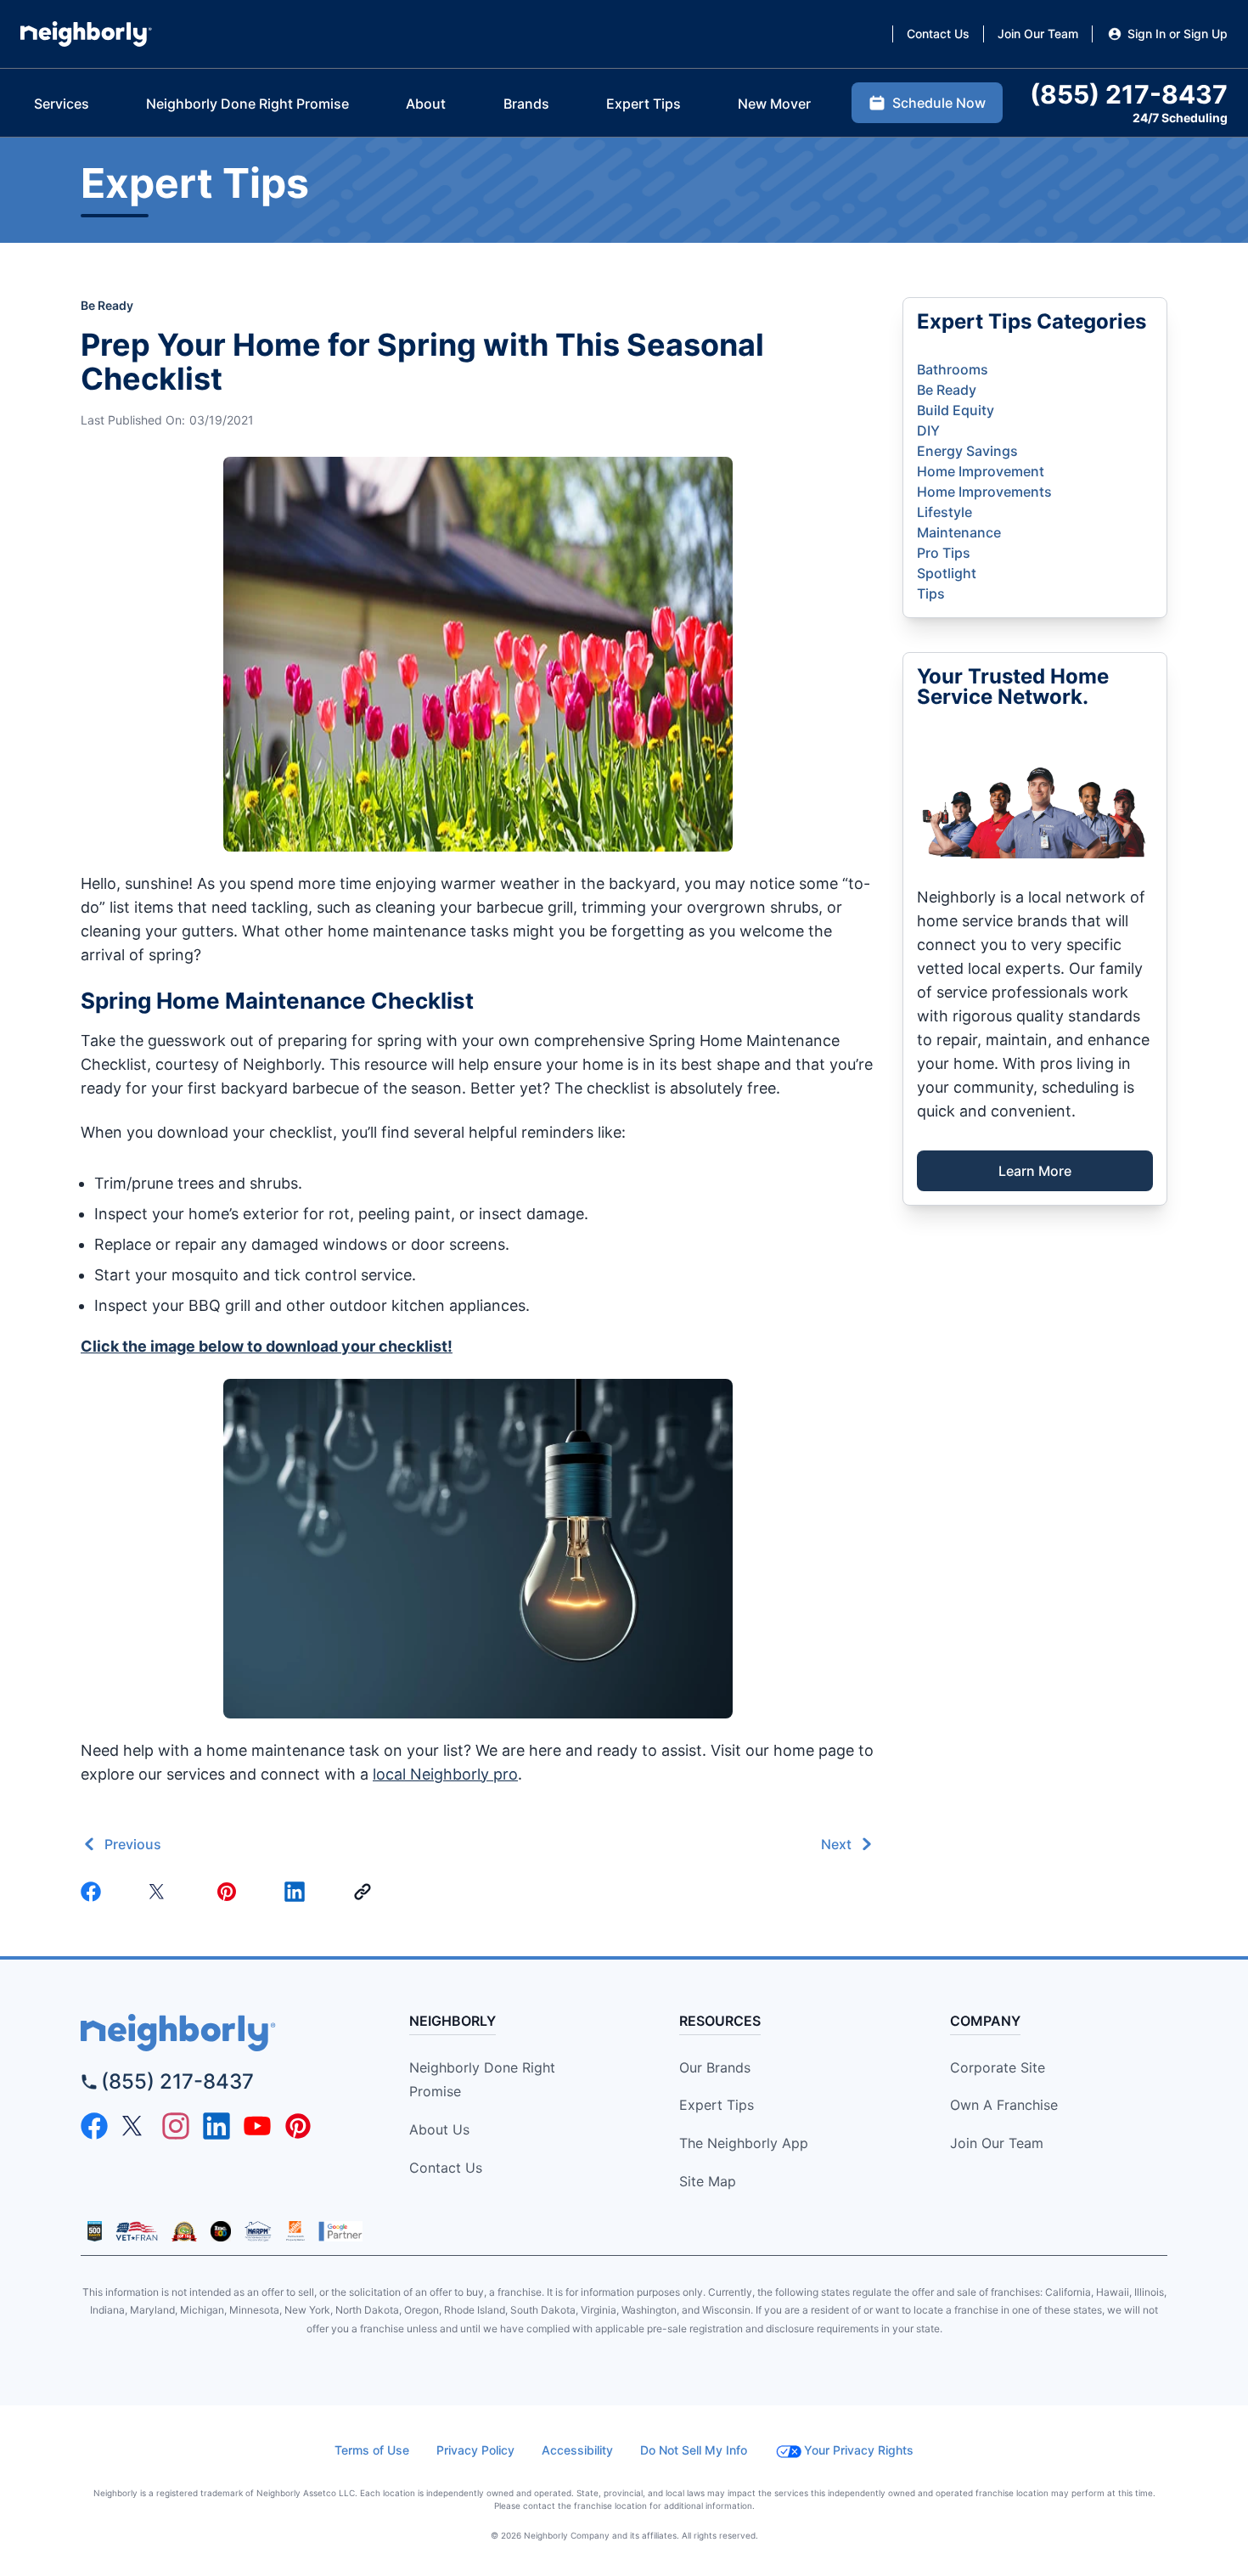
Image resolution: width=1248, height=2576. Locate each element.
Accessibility (577, 2450)
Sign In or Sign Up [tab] (1178, 34)
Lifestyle (944, 512)
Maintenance (959, 532)
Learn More (1035, 1171)
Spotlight (947, 573)
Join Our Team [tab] (1038, 34)
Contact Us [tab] (938, 34)
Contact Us (446, 2168)
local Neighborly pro (445, 1774)
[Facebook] (94, 1892)
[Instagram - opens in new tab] (176, 2126)
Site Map (708, 2181)
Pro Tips (944, 553)
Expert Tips (717, 2105)
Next (836, 1844)
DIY (928, 430)
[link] (366, 1892)
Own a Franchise (1004, 2105)
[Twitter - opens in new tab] (135, 2126)
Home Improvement (981, 471)
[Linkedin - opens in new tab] (216, 2126)
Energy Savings (967, 451)
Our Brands (715, 2067)
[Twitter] (162, 1892)
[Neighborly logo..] (86, 34)
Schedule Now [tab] (939, 103)
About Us (439, 2129)
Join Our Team (997, 2143)
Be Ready (107, 305)
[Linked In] (298, 1892)
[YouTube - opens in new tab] (257, 2126)
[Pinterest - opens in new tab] (298, 2126)
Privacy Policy (475, 2450)
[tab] (62, 104)
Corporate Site (998, 2067)
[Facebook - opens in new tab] (94, 2126)
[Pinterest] (230, 1892)
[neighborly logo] (218, 2033)
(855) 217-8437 (177, 2081)
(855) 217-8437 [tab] (1129, 94)
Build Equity (956, 410)
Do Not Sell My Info (694, 2450)
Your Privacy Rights (859, 2450)
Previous (133, 1844)
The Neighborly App (744, 2143)
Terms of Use (372, 2450)
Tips (931, 593)
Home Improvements (984, 492)
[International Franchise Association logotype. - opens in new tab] (95, 2231)
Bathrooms (953, 369)
